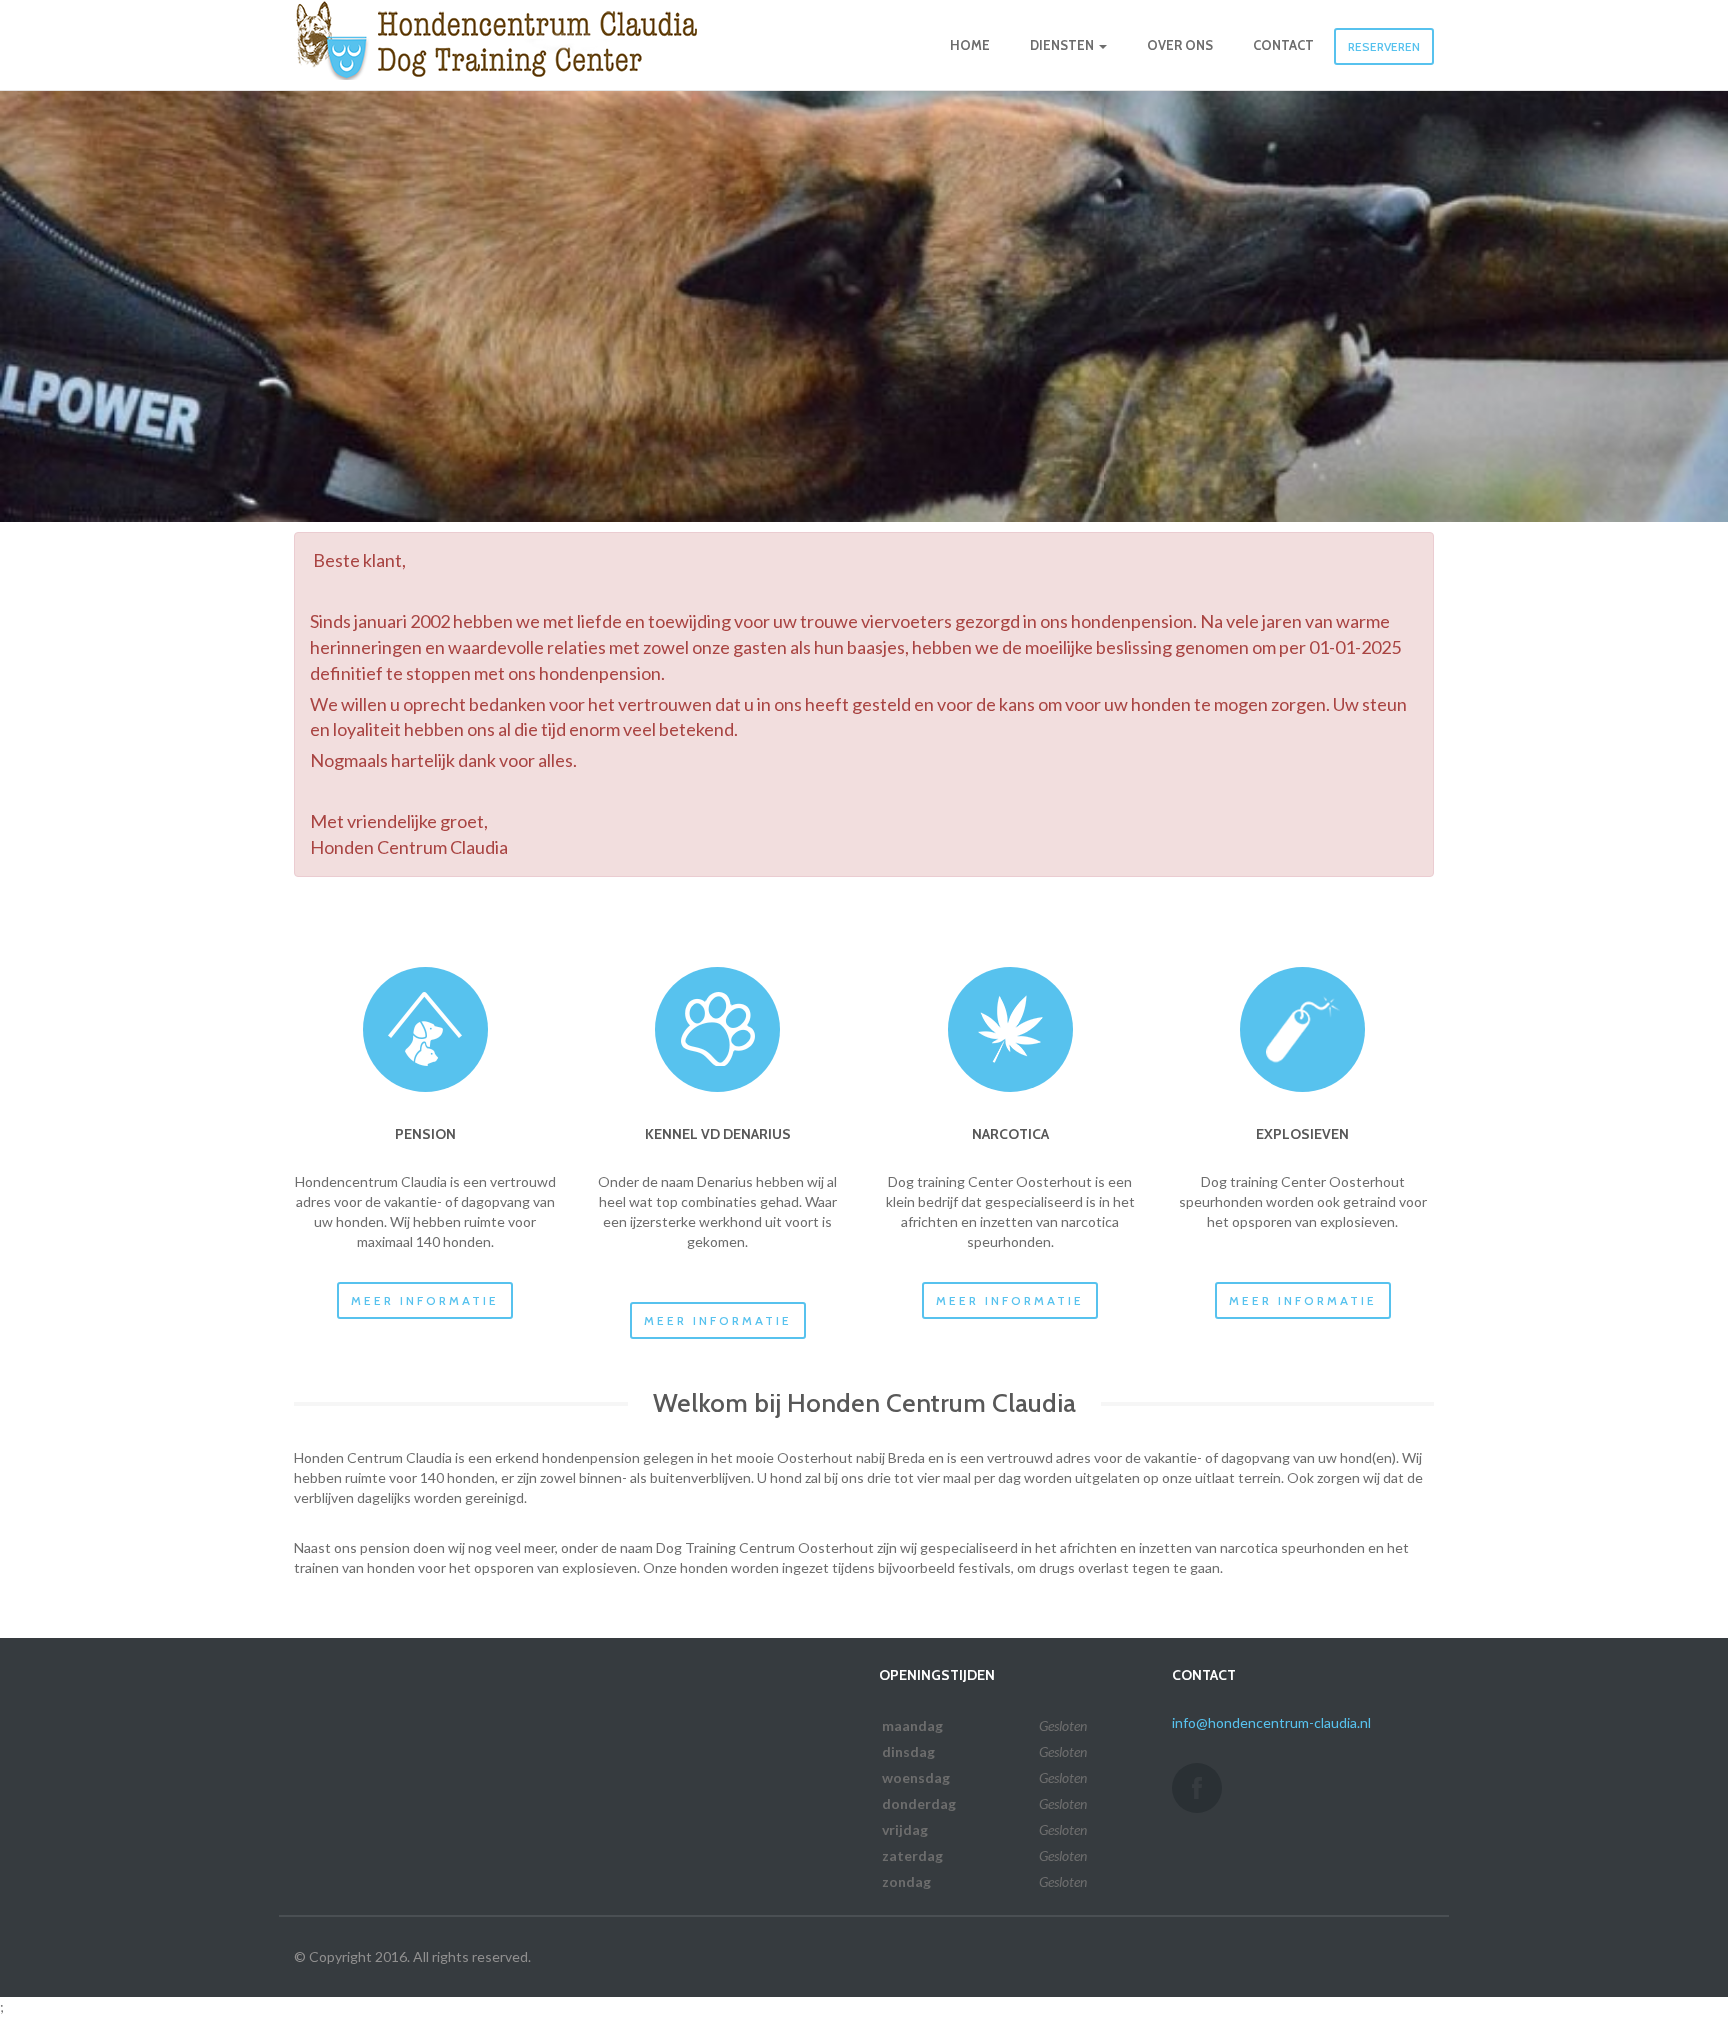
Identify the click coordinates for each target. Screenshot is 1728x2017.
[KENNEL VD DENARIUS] (717, 1029)
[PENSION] (425, 1029)
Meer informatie (425, 1300)
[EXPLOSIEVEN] (1302, 1029)
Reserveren (1384, 46)
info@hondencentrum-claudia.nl (1271, 1722)
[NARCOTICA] (1010, 1029)
